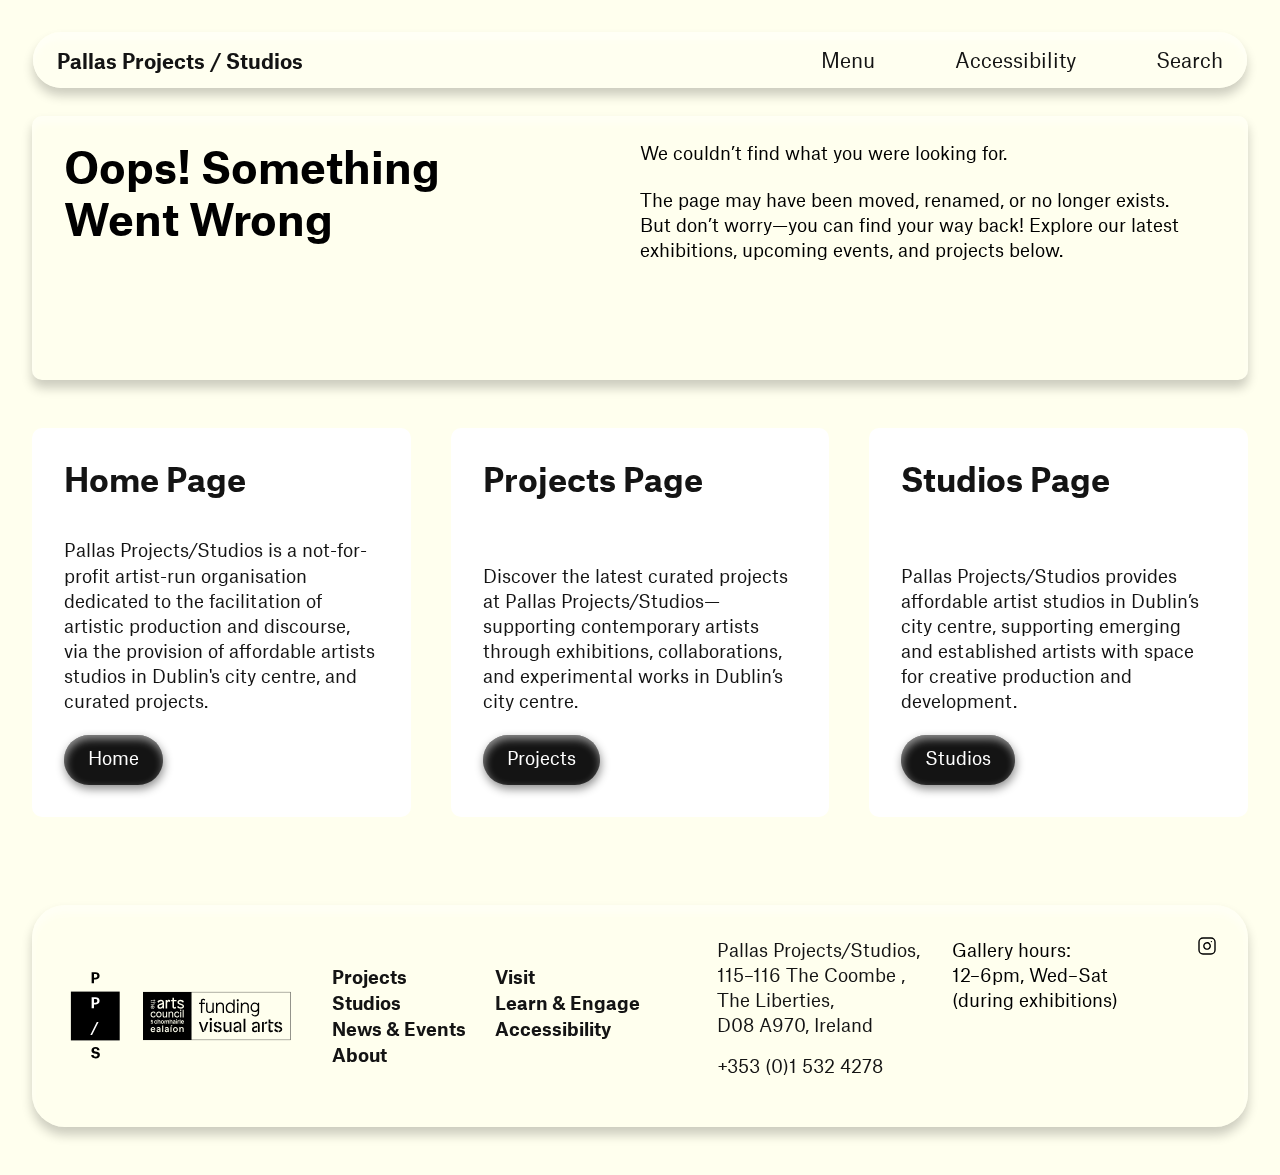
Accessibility (1015, 59)
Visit (515, 976)
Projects (369, 976)
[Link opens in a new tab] (1207, 947)
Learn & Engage (567, 1002)
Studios (366, 1002)
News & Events (399, 1028)
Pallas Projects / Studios (180, 60)
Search (1189, 59)
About (359, 1054)
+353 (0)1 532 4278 (800, 1065)
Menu (848, 59)
